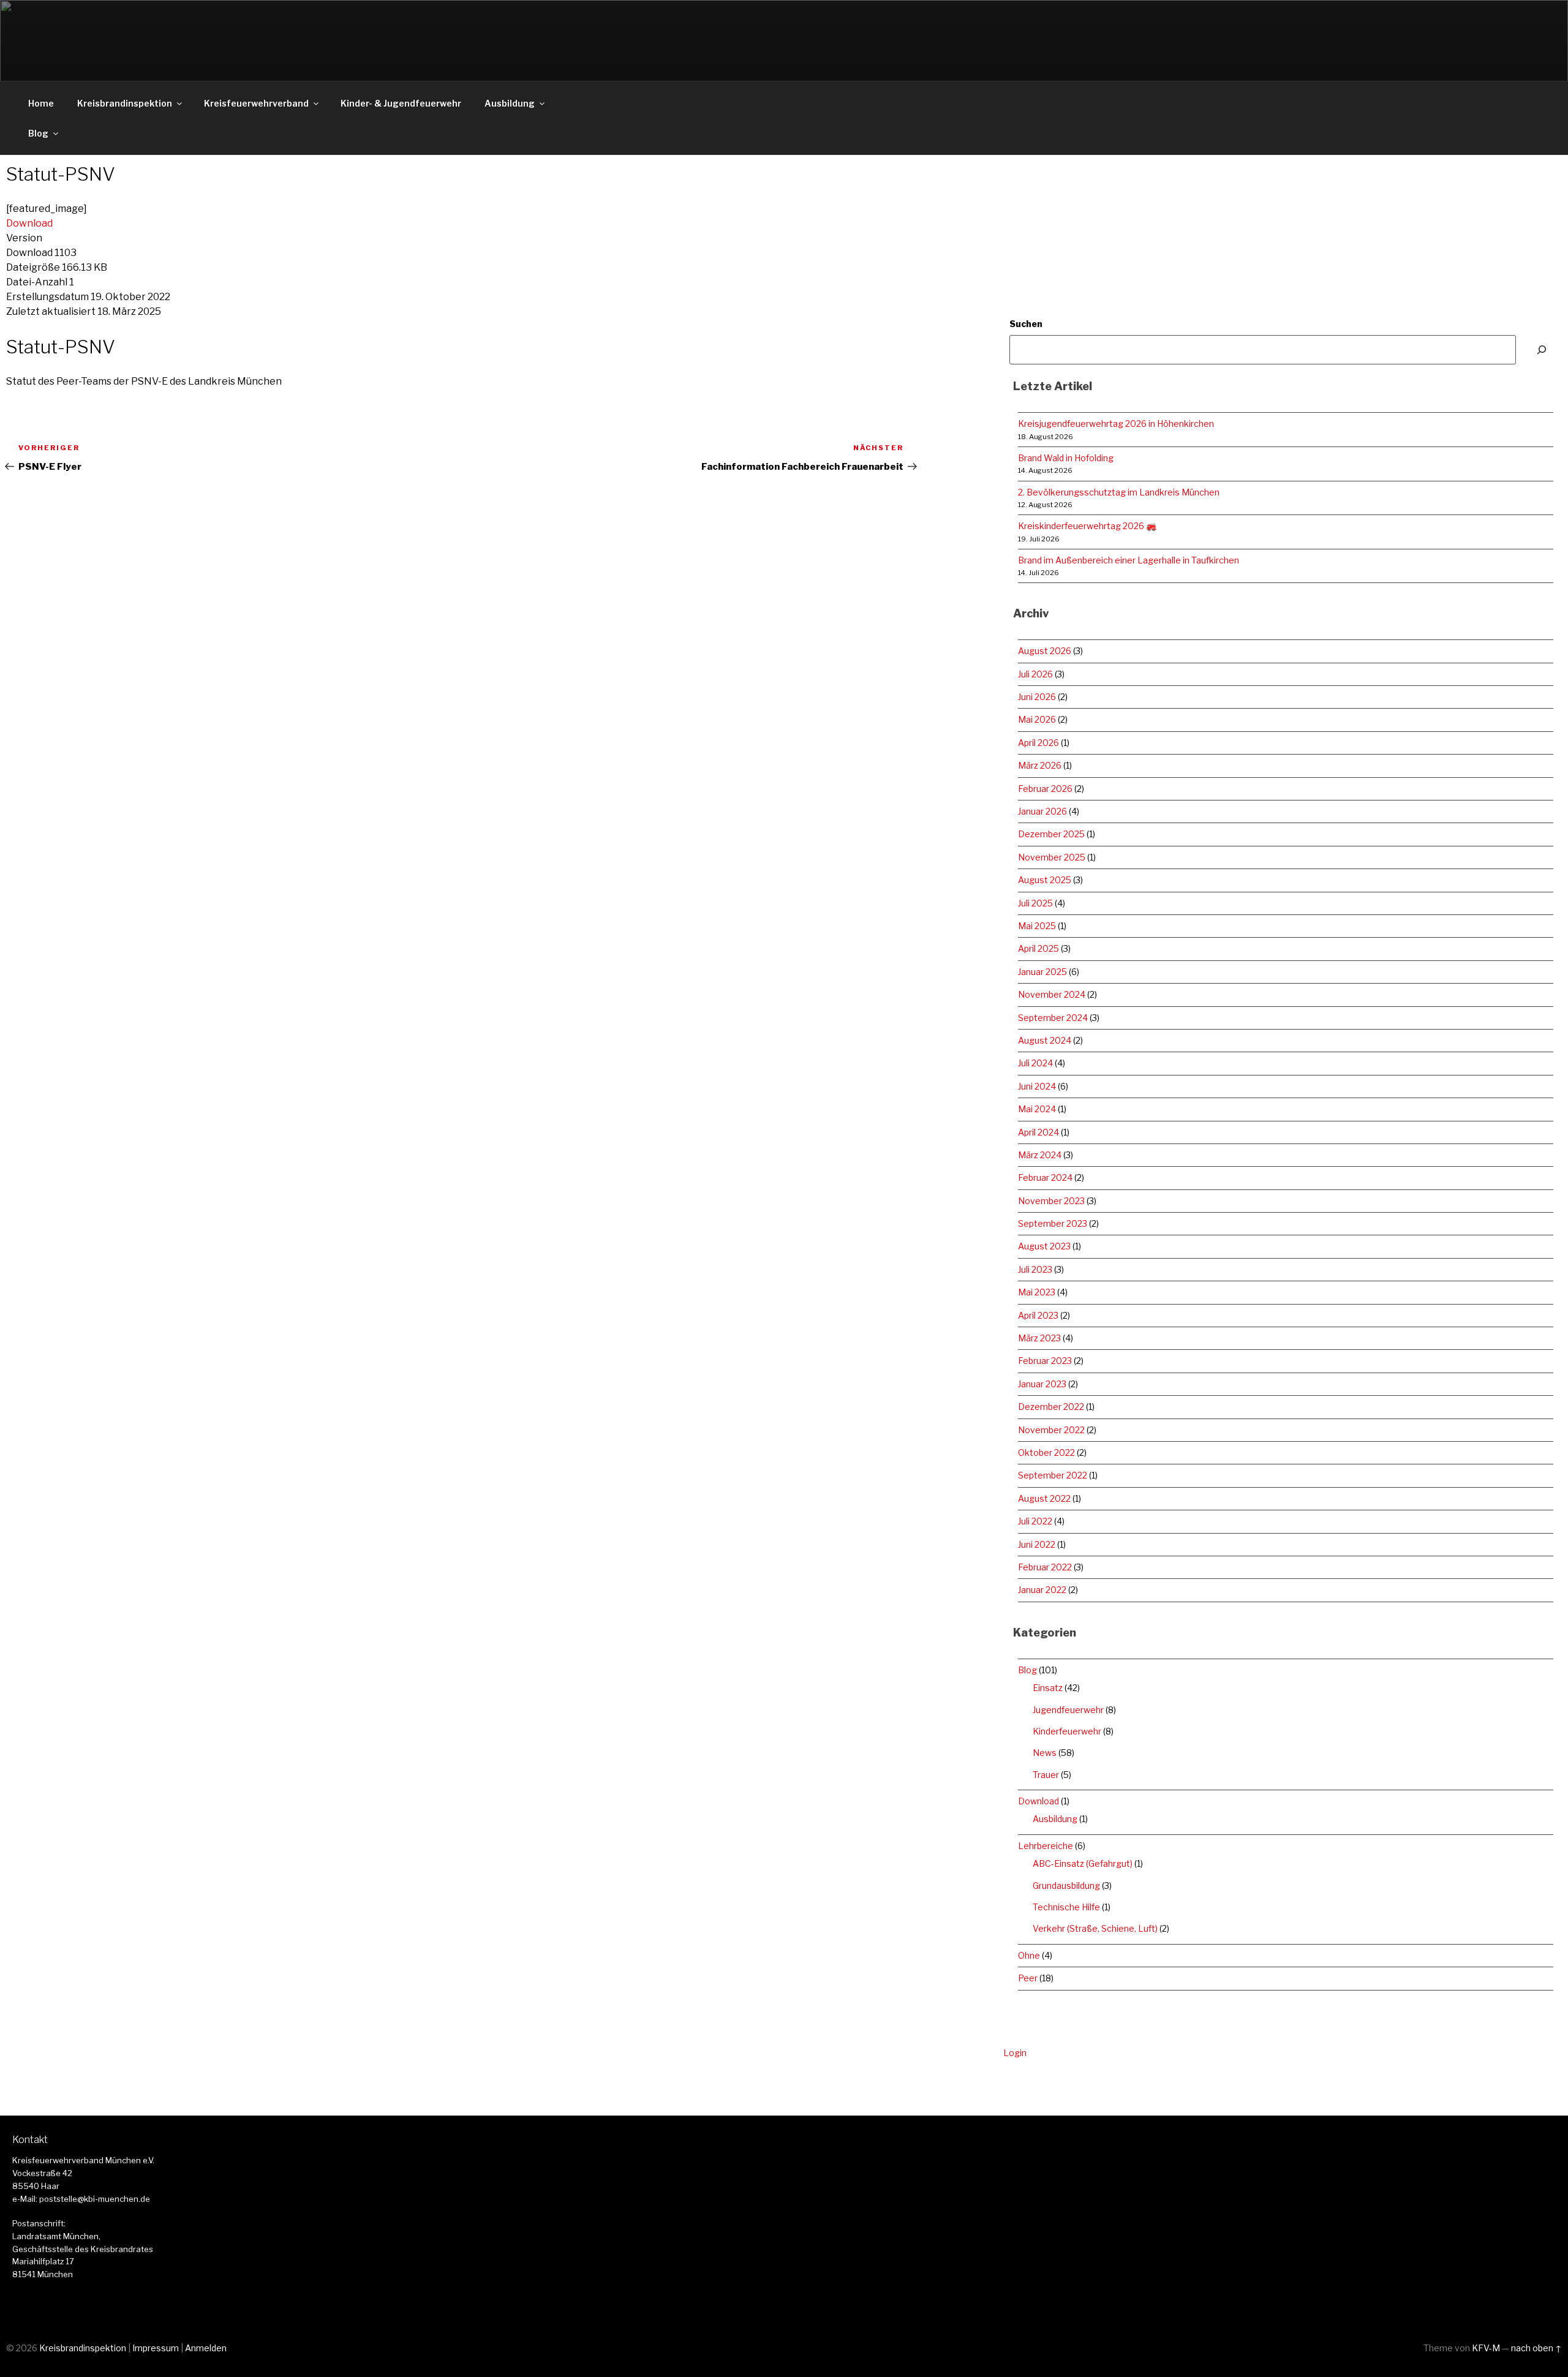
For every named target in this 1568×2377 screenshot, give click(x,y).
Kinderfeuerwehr (1067, 1731)
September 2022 (1053, 1475)
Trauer (1046, 1775)
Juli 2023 (1035, 1269)
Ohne (1029, 1955)
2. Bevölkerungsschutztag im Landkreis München (1119, 492)
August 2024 (1045, 1040)
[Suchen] (1542, 350)
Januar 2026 (1042, 811)
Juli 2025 (1035, 903)
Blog (38, 133)
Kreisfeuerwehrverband (256, 103)
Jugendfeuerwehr (1068, 1710)
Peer (1028, 1978)
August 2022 (1044, 1498)
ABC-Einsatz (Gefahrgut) (1083, 1863)
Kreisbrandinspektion (125, 103)
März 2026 (1040, 765)
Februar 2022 (1045, 1567)
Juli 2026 (1035, 674)
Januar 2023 (1042, 1384)
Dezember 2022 (1051, 1407)
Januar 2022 (1042, 1590)
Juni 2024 (1037, 1086)
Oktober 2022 (1046, 1452)
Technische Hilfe (1066, 1907)
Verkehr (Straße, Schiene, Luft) (1095, 1928)
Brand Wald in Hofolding (1066, 458)
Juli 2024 (1035, 1063)
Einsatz (1048, 1688)
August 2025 (1045, 880)
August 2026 (1045, 651)
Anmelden (206, 2348)
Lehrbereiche (1046, 1846)
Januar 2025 (1042, 972)
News (1045, 1753)
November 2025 (1052, 857)
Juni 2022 (1037, 1544)
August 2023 (1044, 1246)
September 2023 (1053, 1223)
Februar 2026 (1045, 789)
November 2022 (1051, 1430)
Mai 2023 (1037, 1292)
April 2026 (1038, 743)
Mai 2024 (1037, 1109)
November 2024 (1052, 994)
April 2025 (1038, 948)
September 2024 (1053, 1018)
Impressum (156, 2348)
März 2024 (1040, 1155)
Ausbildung (510, 103)
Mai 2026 (1037, 719)
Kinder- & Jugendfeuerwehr (401, 103)
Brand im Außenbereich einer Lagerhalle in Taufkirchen (1129, 560)
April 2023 (1038, 1315)
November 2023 (1051, 1201)
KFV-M (1486, 2348)
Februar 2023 (1045, 1361)
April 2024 (1038, 1132)
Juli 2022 (1035, 1521)
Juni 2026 (1037, 697)
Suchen (1026, 324)
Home (41, 103)
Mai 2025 (1037, 926)
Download (29, 223)
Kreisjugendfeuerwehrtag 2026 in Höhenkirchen (1116, 424)
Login (1015, 2053)
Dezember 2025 (1051, 834)
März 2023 (1039, 1338)
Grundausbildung (1066, 1885)
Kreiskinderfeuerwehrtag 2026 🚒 (1087, 526)
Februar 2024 (1045, 1177)
